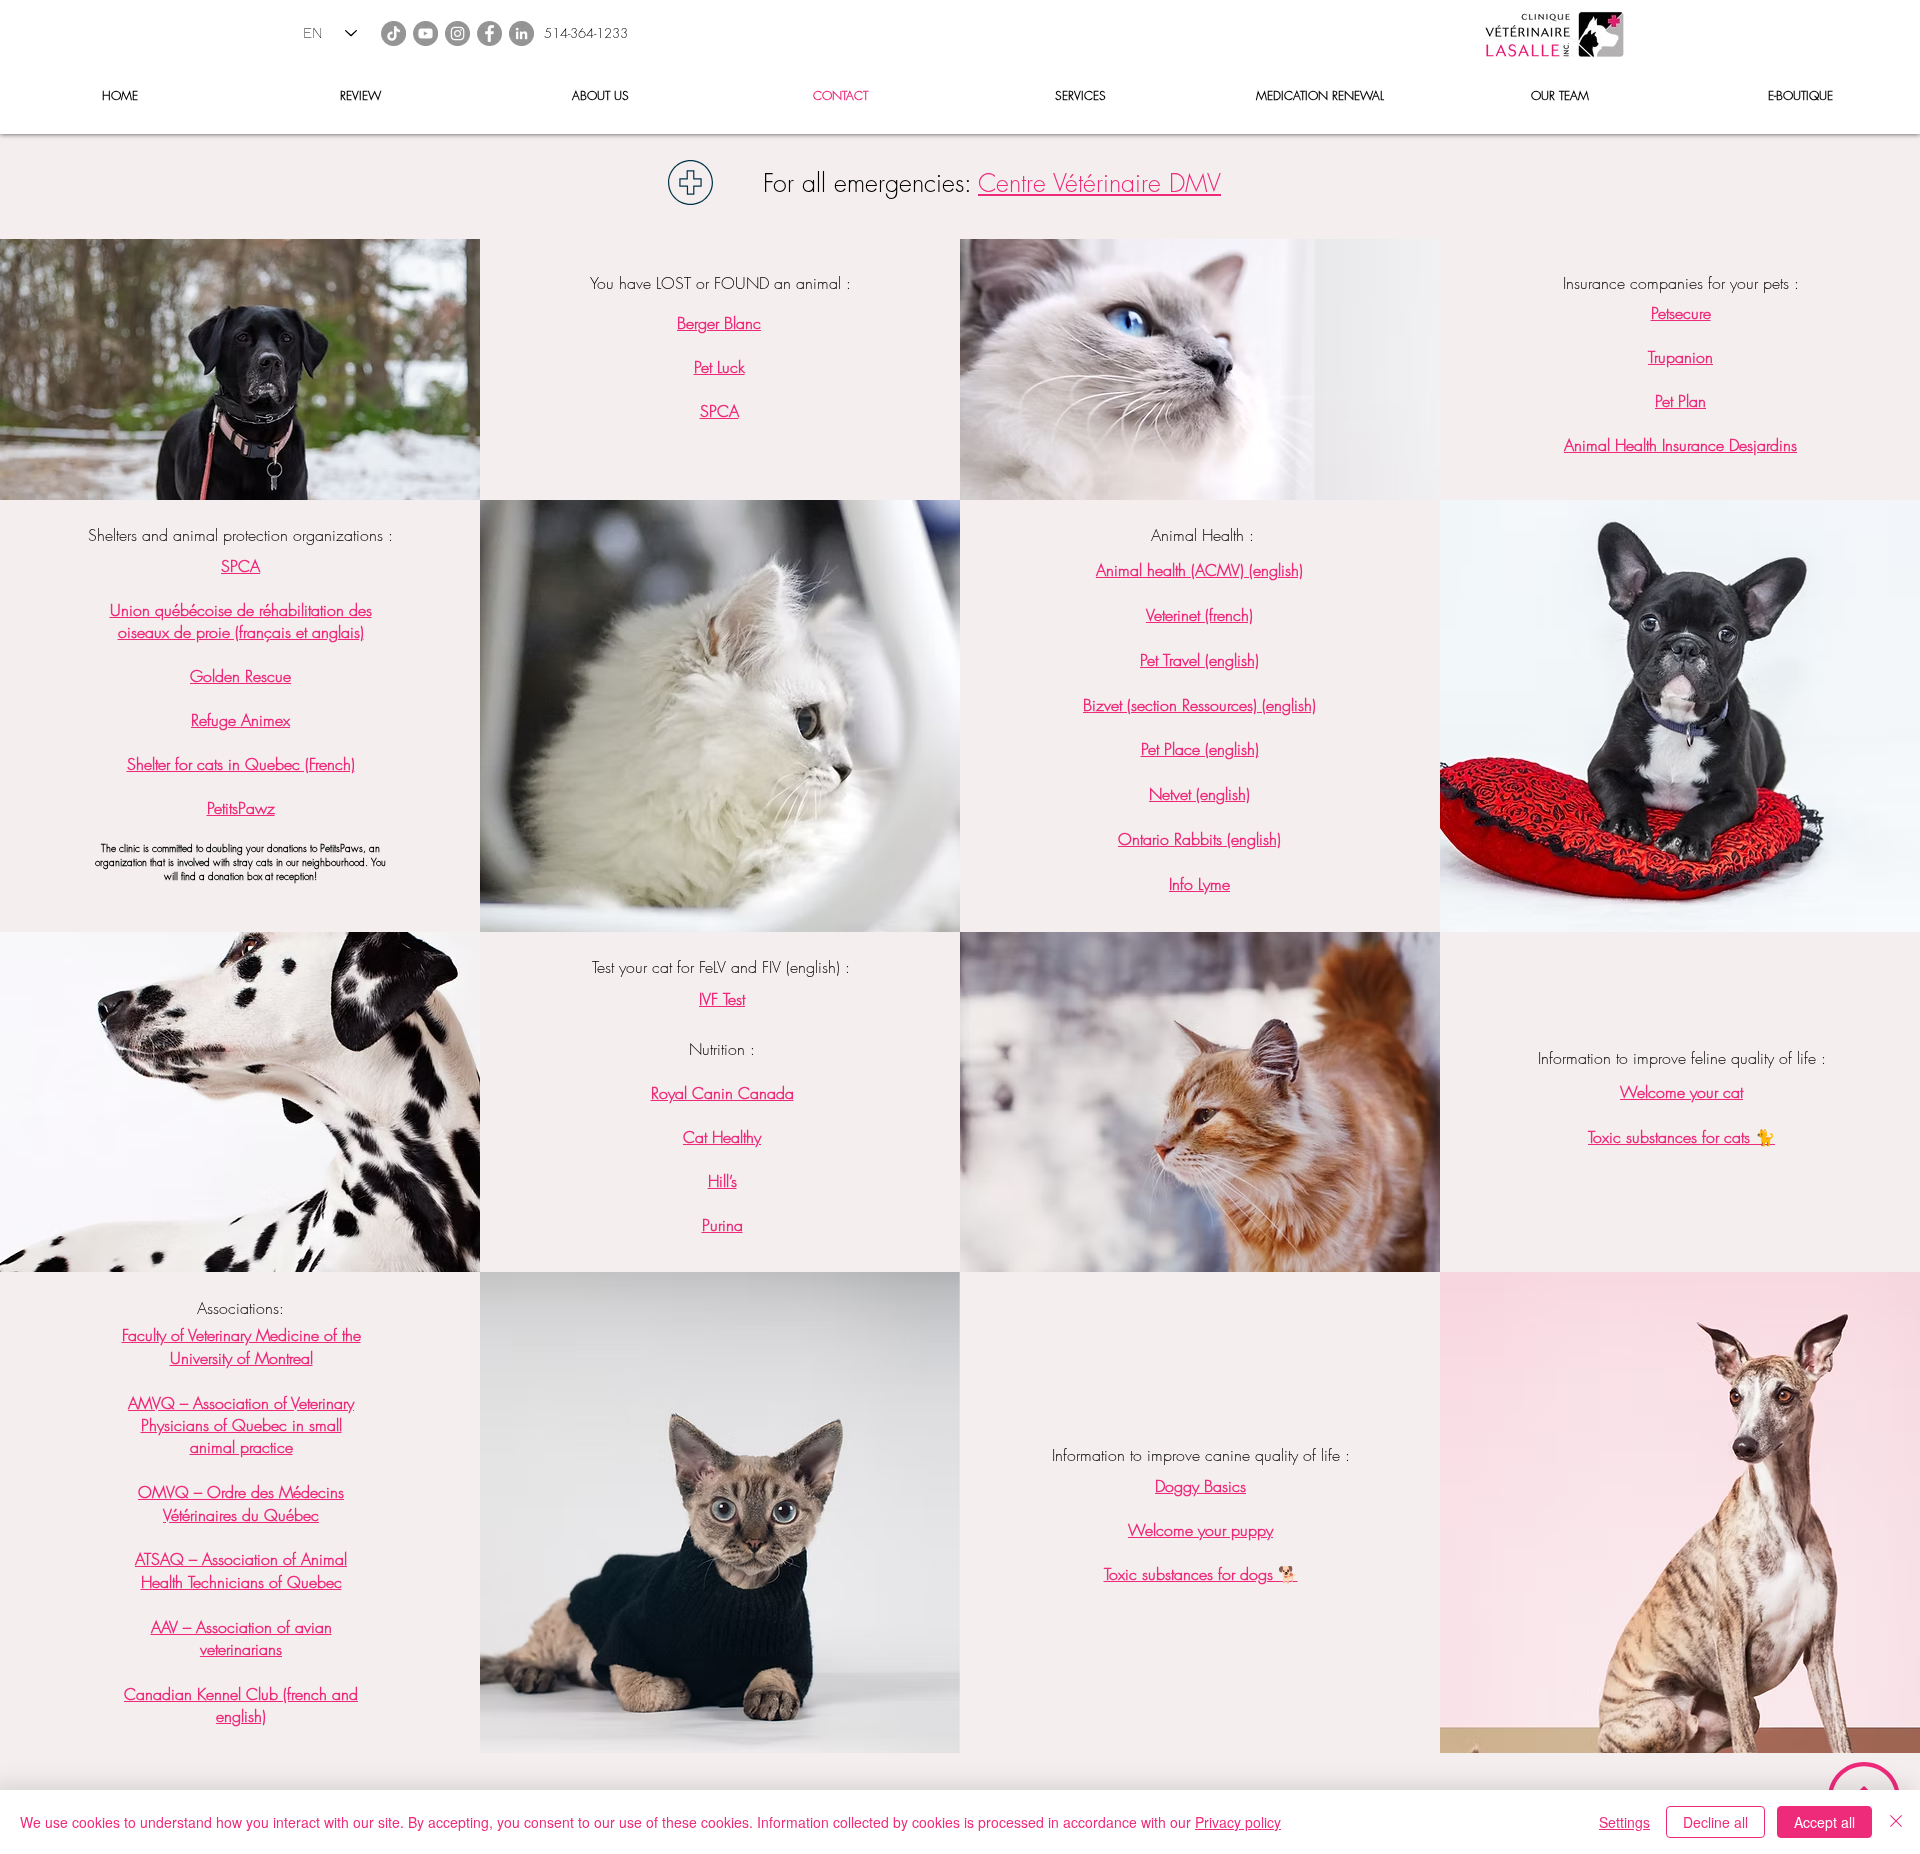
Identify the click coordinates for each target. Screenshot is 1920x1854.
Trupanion (1680, 357)
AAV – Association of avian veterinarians (241, 1638)
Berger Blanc (719, 323)
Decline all (1715, 1822)
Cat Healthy (722, 1137)
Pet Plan (1680, 401)
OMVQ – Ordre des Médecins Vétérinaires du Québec (241, 1503)
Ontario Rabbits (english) (1199, 839)
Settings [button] (1624, 1822)
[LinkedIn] (521, 33)
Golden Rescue (240, 676)
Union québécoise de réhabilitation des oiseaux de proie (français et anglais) (241, 621)
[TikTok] (393, 33)
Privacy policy (1238, 1822)
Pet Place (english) (1200, 749)
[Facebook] (489, 33)
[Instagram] (457, 33)
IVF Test (722, 999)
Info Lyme (1199, 884)
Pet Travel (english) (1199, 660)
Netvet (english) (1199, 794)
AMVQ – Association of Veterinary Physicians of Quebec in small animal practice (241, 1425)
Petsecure (1681, 313)
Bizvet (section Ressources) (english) (1199, 705)
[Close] (1896, 1822)
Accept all (1824, 1822)
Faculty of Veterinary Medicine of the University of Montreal (241, 1346)
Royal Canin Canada (722, 1093)
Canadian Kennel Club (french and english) (241, 1705)
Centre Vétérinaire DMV (1099, 183)
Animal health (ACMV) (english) (1199, 570)
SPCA (240, 566)
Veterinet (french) (1199, 615)
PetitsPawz (241, 808)
